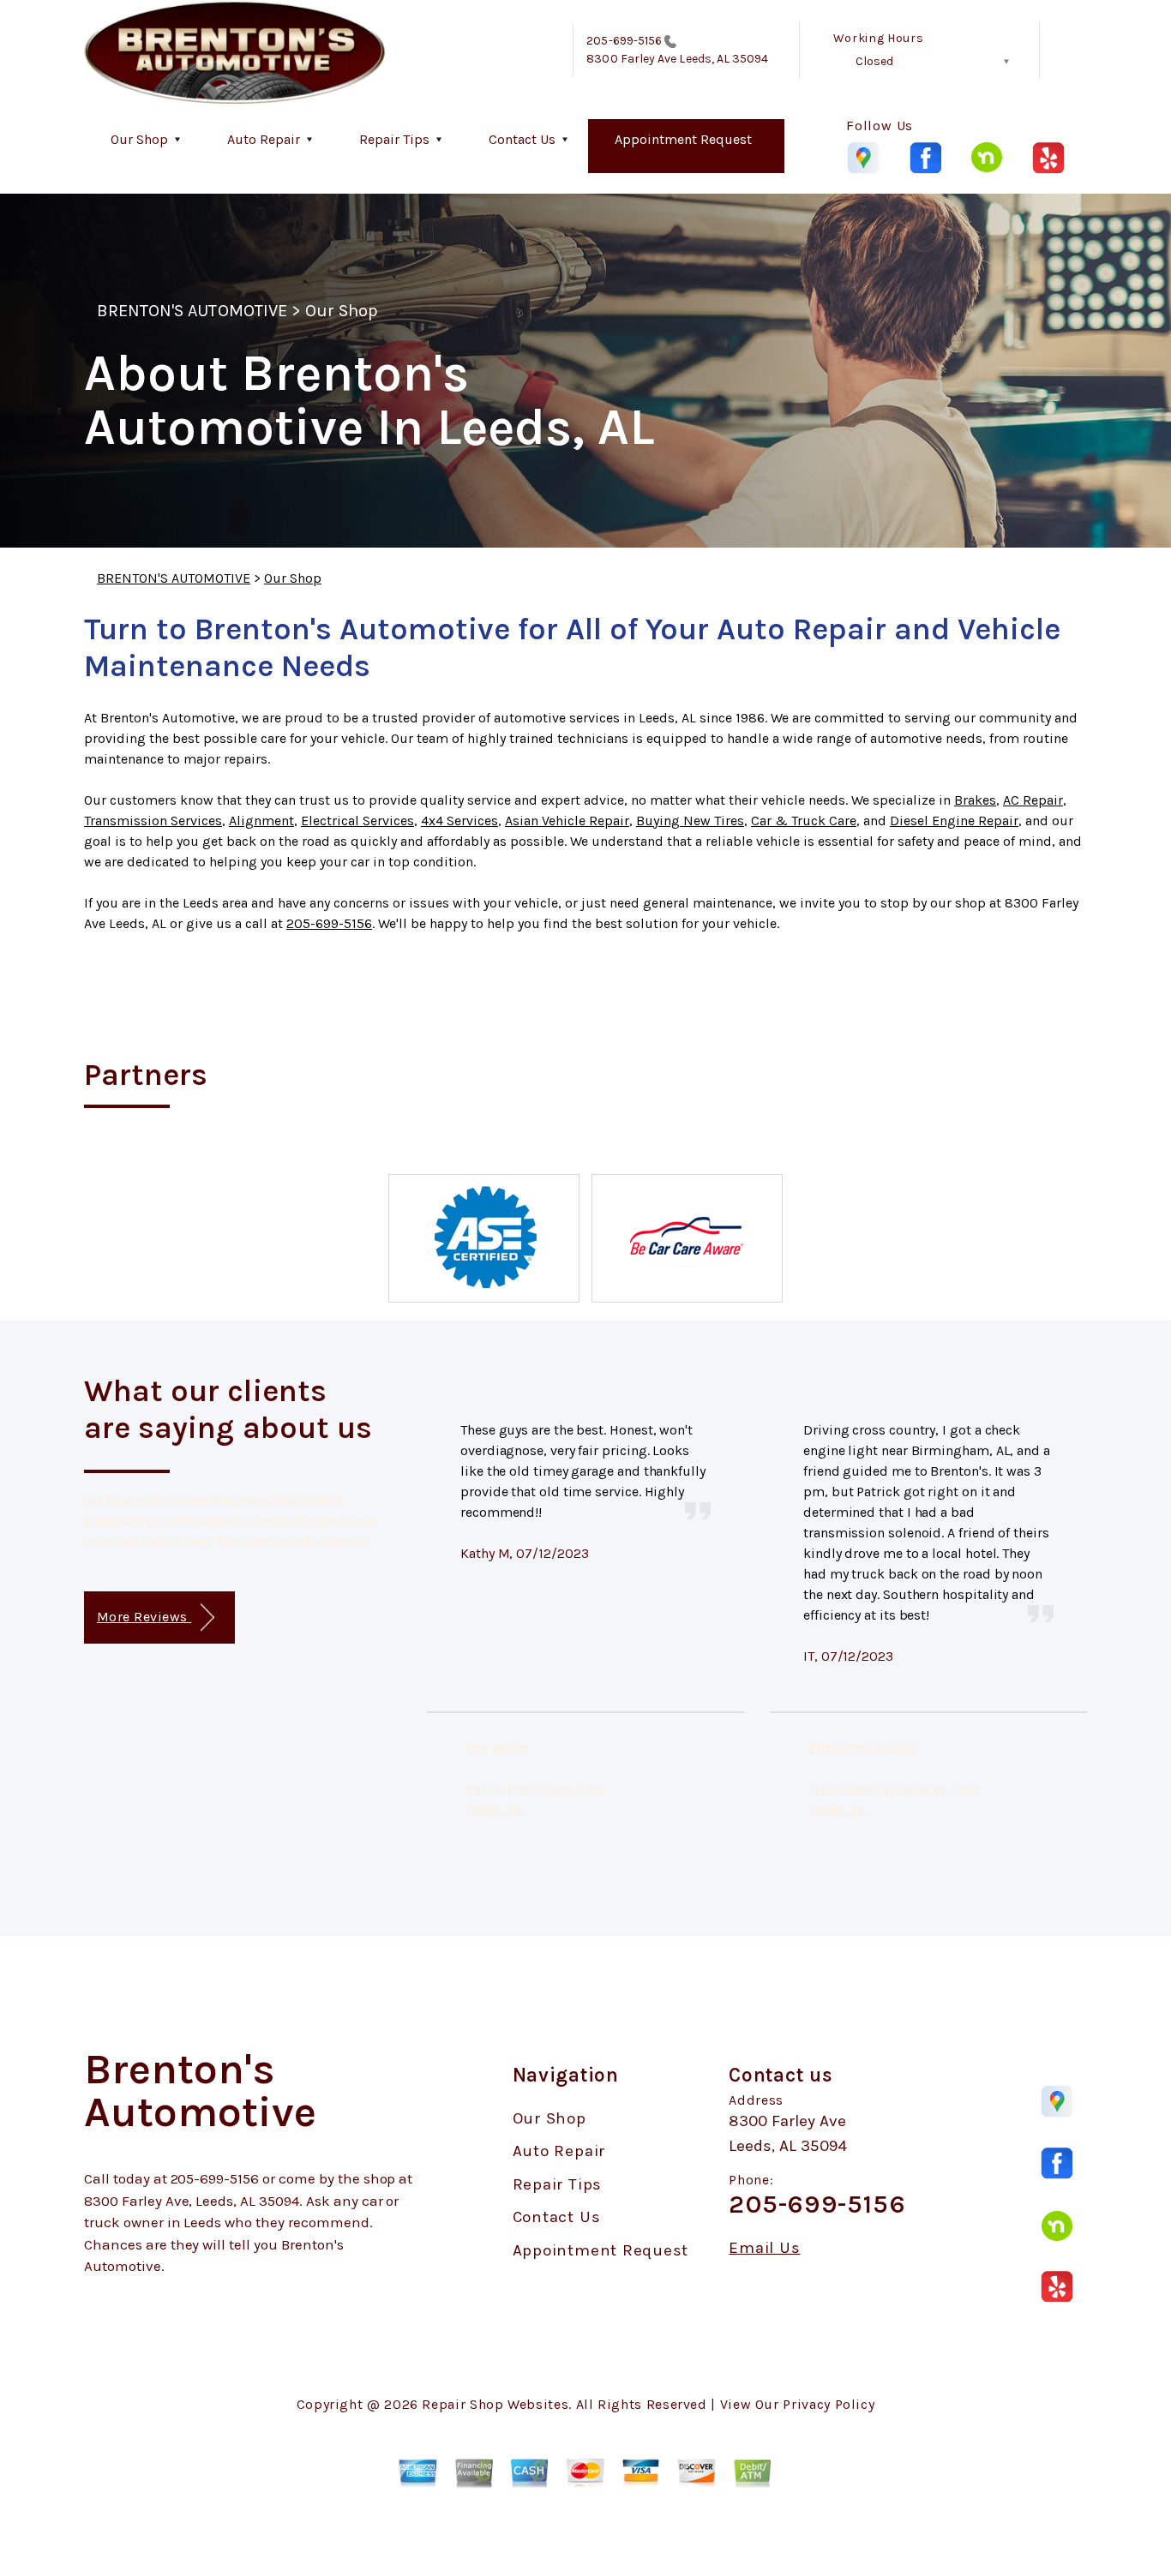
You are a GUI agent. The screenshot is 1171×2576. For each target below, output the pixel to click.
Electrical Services (357, 821)
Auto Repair (264, 139)
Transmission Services (153, 821)
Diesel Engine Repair (954, 821)
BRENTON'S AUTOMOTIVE (192, 311)
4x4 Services (459, 821)
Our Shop (139, 139)
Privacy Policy (829, 2404)
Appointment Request (683, 139)
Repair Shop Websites (495, 2404)
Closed (874, 61)
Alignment (261, 821)
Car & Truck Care (804, 821)
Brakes (975, 800)
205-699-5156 (624, 41)
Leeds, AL (494, 1810)
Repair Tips (394, 139)
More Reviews (144, 1617)
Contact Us (522, 139)
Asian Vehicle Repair (567, 821)
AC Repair (1033, 800)
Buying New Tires (690, 821)
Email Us (764, 2248)
